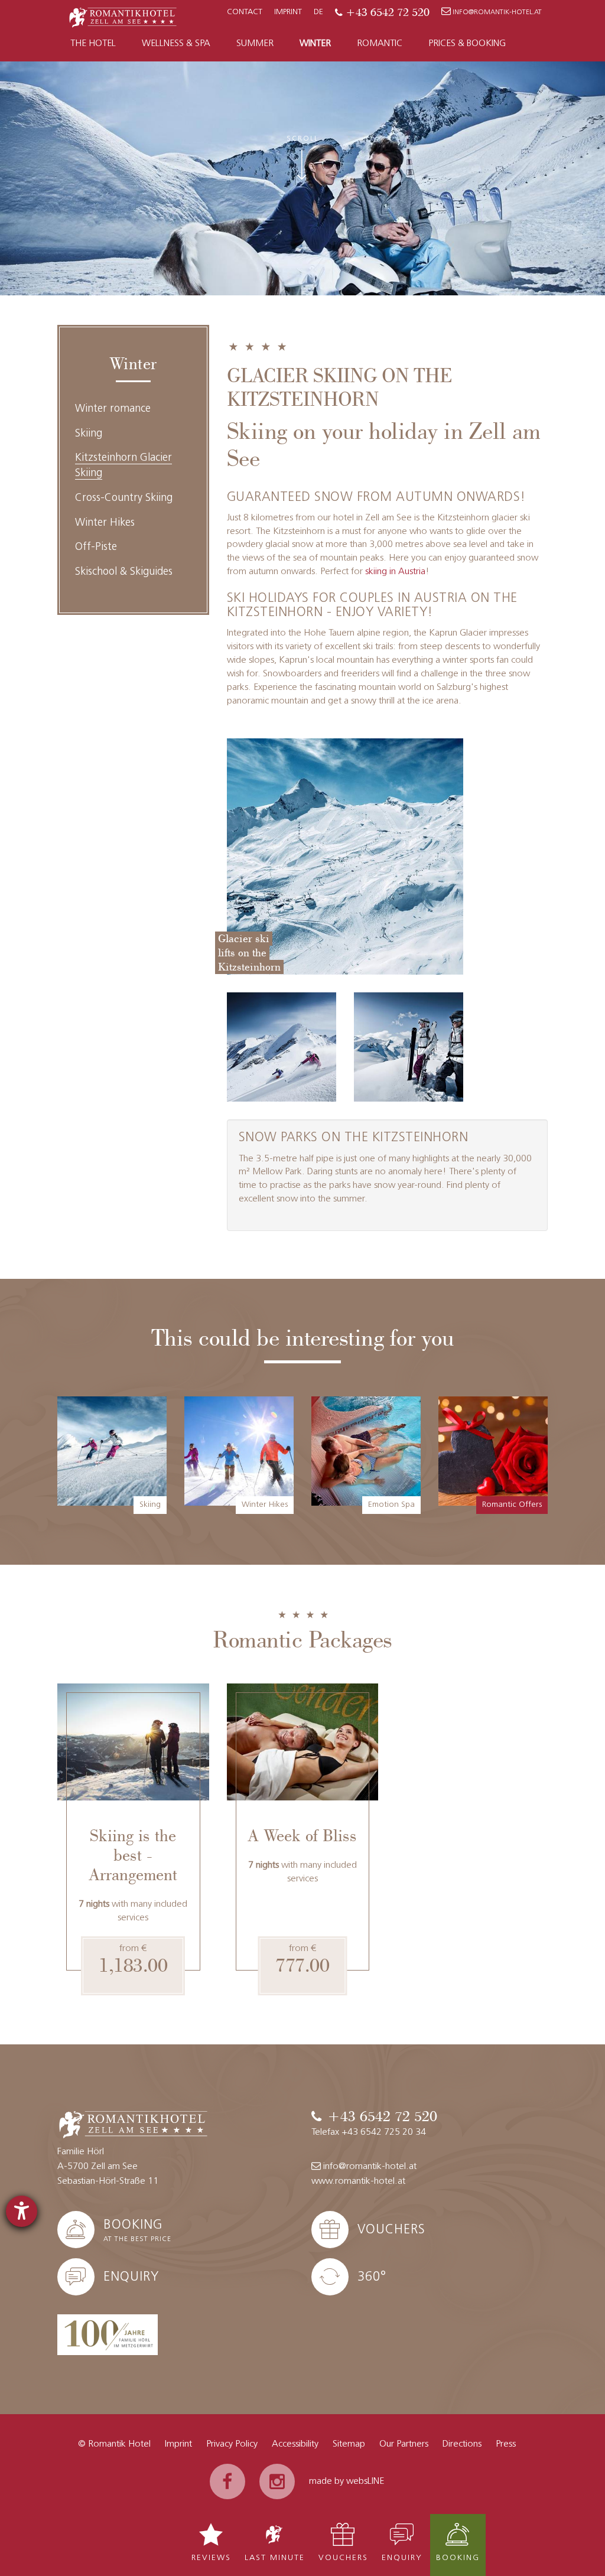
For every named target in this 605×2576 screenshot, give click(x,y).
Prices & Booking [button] (467, 44)
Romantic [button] (380, 44)
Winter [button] (315, 44)
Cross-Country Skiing (124, 499)
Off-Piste (96, 548)
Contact (245, 12)
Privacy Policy (232, 2444)
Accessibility (295, 2444)
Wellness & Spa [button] (176, 44)
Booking (458, 2558)
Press (506, 2444)
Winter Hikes (105, 523)
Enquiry (402, 2558)
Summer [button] (255, 44)
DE (318, 12)
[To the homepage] (123, 16)
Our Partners (404, 2444)
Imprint (288, 12)
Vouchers (343, 2558)
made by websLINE (347, 2481)
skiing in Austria (395, 572)
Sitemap (349, 2444)
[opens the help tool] (22, 2211)
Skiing (89, 434)
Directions (462, 2444)
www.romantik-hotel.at (358, 2181)
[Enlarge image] (282, 1047)
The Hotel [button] (93, 44)
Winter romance (113, 409)
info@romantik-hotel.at (497, 12)
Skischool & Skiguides (124, 572)
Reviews (211, 2558)
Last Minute (275, 2558)
